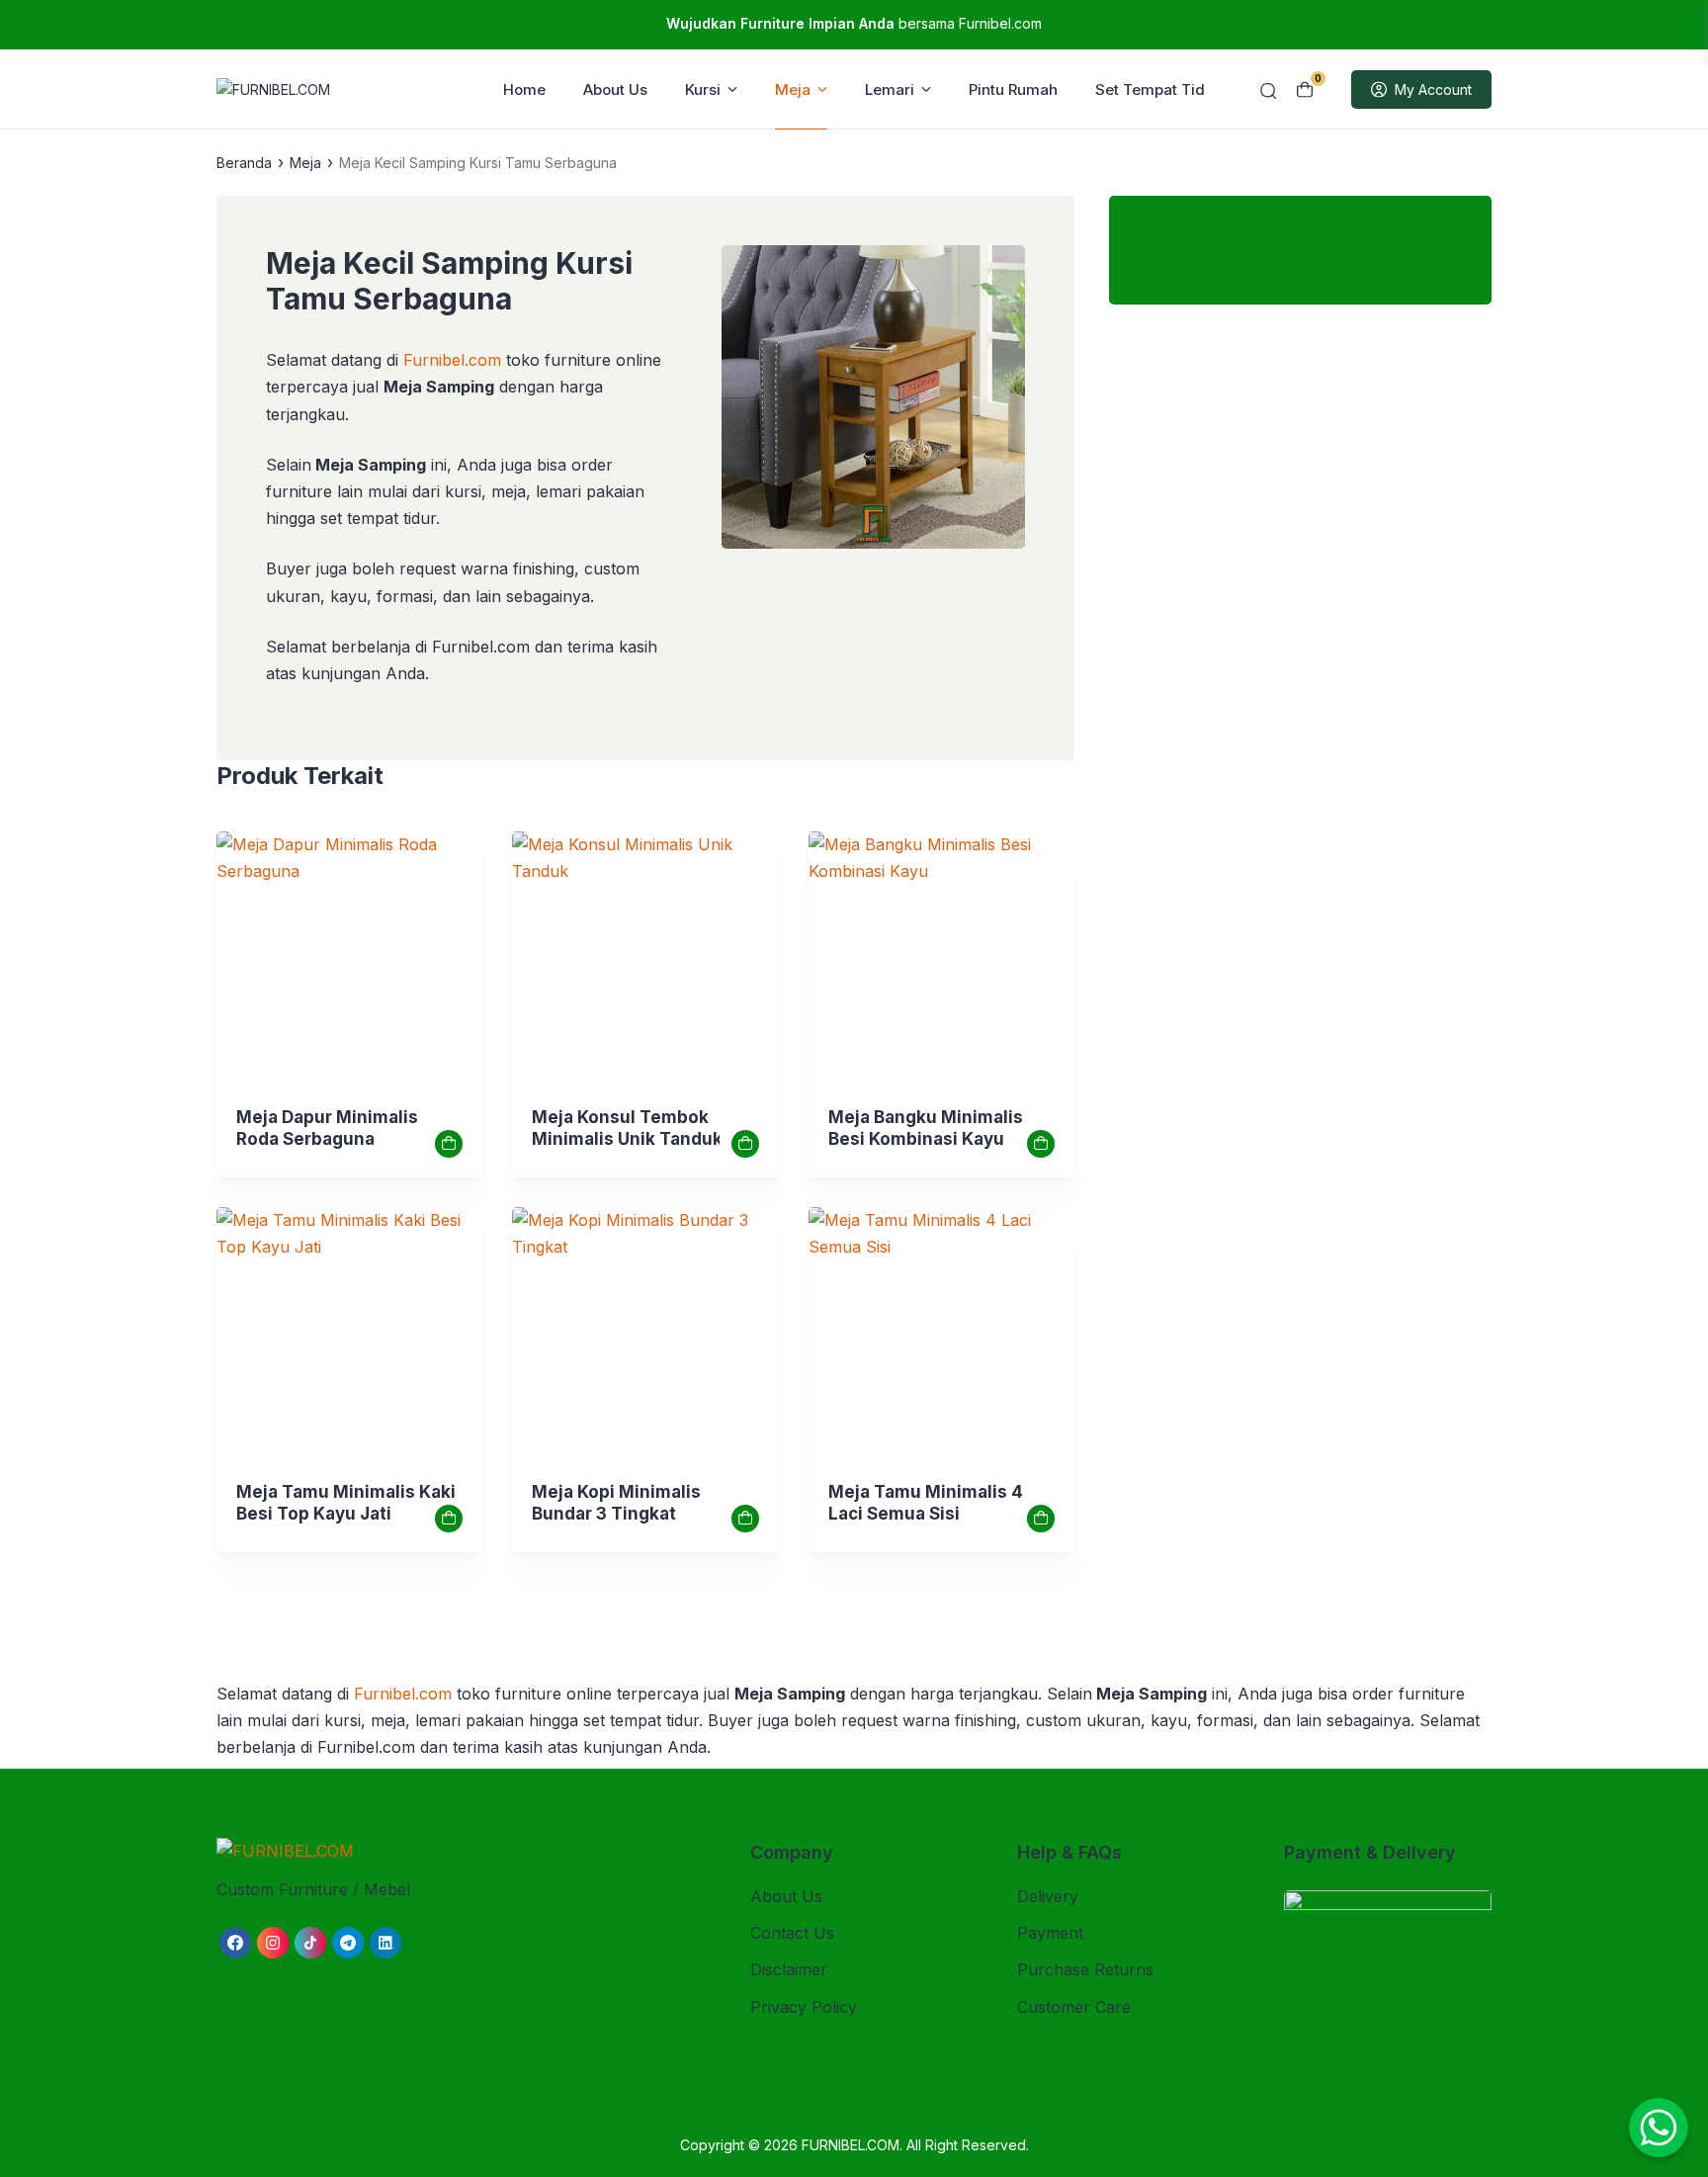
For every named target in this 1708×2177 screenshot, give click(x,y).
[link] (349, 964)
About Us (615, 89)
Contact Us (792, 1933)
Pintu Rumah (1013, 89)
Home (524, 89)
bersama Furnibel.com (854, 23)
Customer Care (1074, 2007)
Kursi (703, 89)
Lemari (890, 89)
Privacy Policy (804, 2007)
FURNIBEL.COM (851, 2145)
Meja (793, 89)
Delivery (1048, 1896)
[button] (873, 401)
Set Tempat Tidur (1157, 89)
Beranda (244, 163)
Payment (1050, 1933)
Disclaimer (789, 1969)
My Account (1433, 89)
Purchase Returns (1085, 1969)
